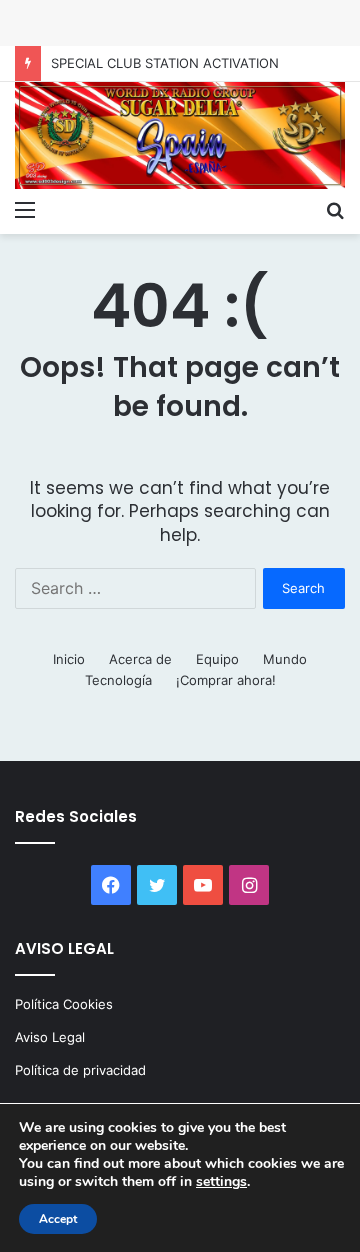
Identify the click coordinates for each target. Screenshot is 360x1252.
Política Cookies (64, 1004)
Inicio (69, 659)
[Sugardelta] (180, 135)
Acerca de (140, 659)
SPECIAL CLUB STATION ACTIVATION (165, 63)
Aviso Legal (50, 1037)
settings (221, 1182)
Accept (58, 1219)
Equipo (217, 659)
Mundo (285, 659)
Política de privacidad (80, 1070)
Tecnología (118, 680)
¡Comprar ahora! (226, 680)
